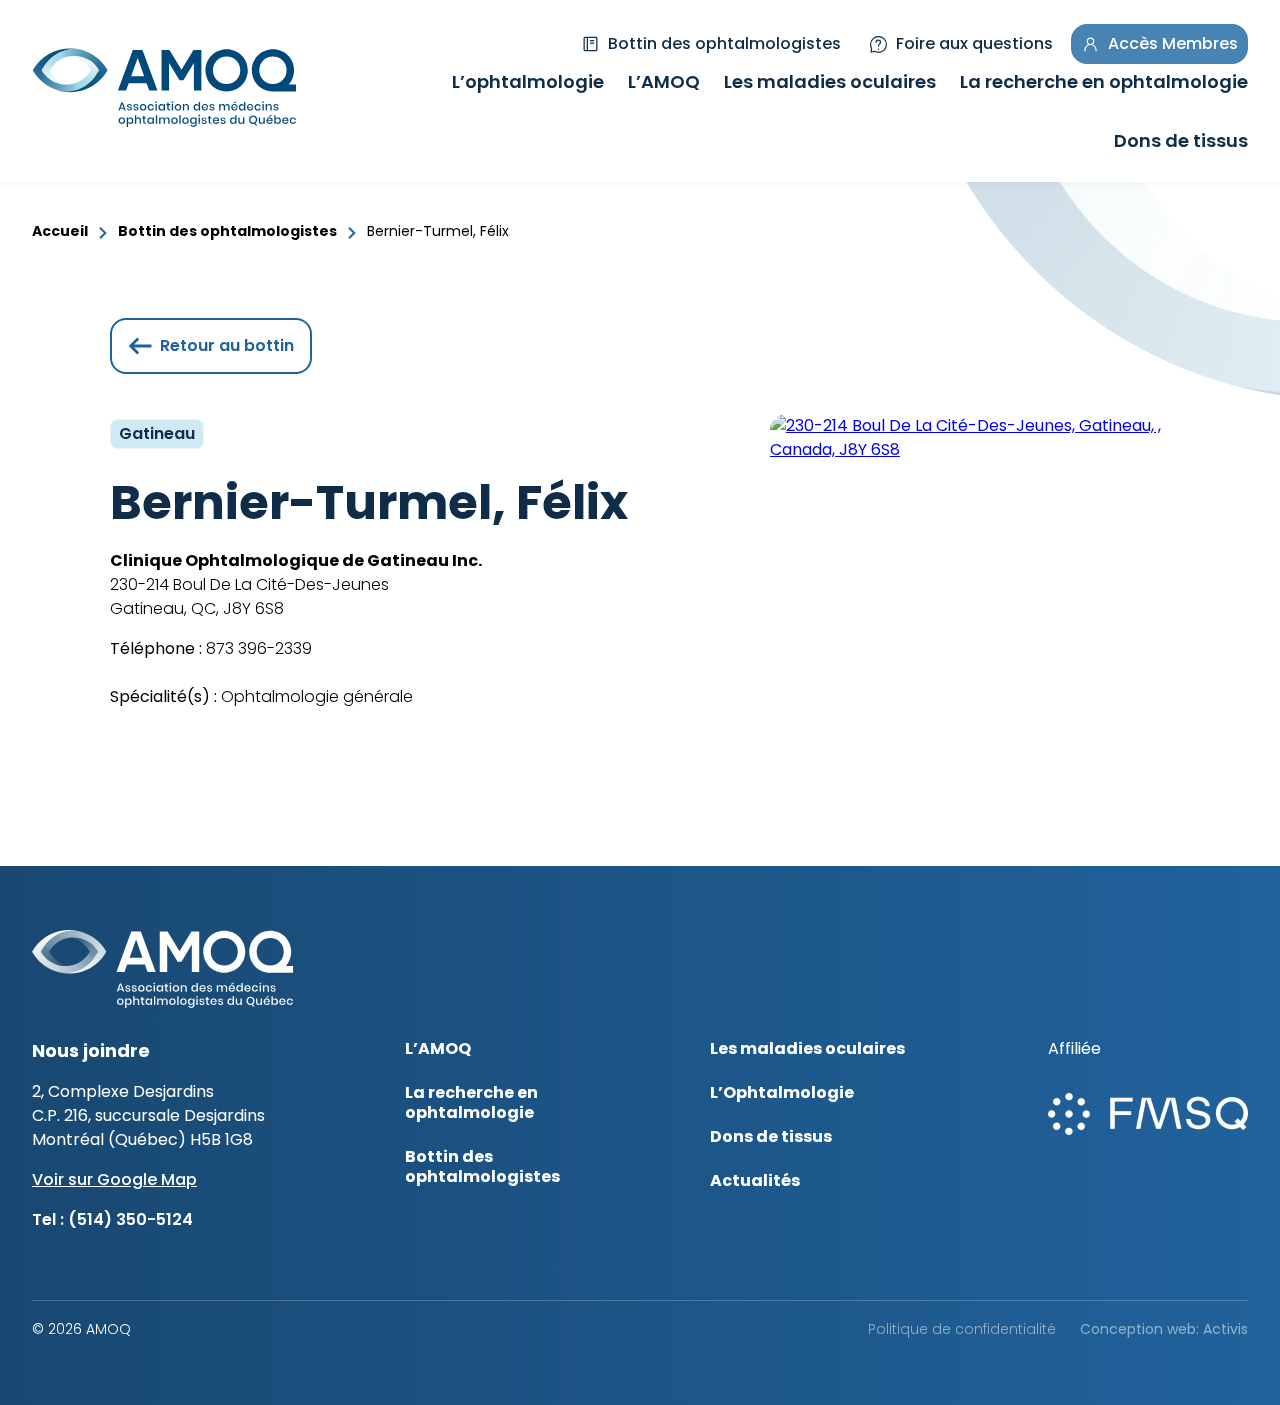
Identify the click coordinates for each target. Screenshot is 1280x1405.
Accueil (60, 231)
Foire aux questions (974, 43)
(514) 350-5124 (130, 1219)
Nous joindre (91, 1050)
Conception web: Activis (1164, 1329)
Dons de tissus (1181, 143)
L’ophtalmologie (528, 84)
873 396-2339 (257, 648)
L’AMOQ (664, 84)
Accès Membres (1173, 43)
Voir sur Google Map (114, 1179)
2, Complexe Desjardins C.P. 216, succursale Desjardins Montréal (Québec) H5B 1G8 (148, 1115)
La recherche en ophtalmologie (1104, 84)
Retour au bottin (227, 345)
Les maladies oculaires (830, 84)
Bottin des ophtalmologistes (724, 43)
